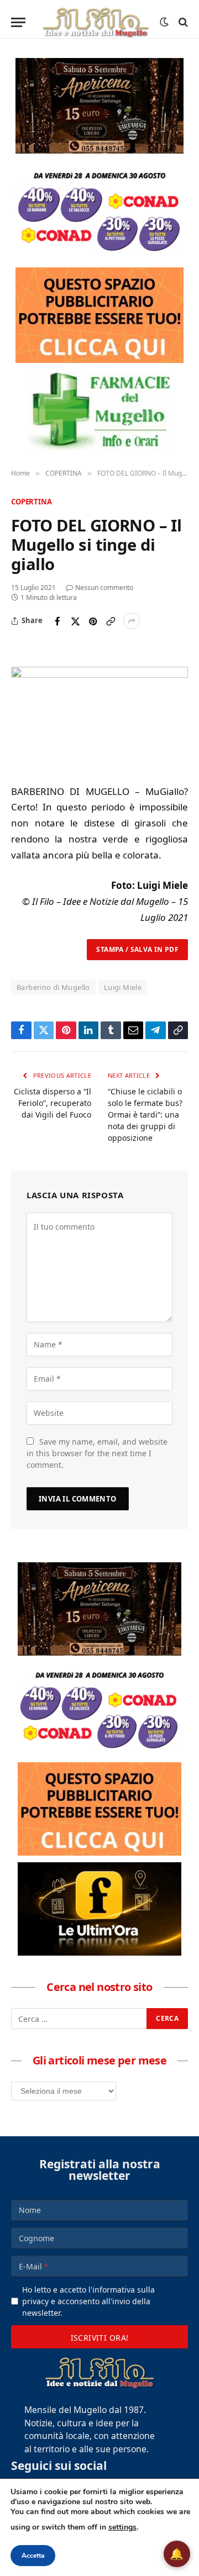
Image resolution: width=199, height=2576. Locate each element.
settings (122, 2527)
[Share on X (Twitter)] (75, 621)
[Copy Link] (111, 621)
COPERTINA (32, 502)
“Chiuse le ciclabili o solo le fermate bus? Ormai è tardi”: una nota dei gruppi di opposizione (145, 1115)
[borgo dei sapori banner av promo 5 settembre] (99, 106)
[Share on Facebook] (57, 621)
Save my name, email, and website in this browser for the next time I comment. (97, 1453)
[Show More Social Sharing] (132, 621)
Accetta (33, 2556)
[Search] (182, 22)
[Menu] (18, 22)
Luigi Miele (123, 987)
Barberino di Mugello (53, 987)
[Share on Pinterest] (93, 621)
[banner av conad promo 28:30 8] (99, 210)
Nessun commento (104, 588)
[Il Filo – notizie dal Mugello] (95, 22)
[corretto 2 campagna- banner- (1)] (99, 1909)
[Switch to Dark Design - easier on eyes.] (164, 22)
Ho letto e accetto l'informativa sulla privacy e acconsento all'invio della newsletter (88, 2301)
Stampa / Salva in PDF (137, 949)
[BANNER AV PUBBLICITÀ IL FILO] (99, 315)
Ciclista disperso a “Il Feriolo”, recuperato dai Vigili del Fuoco (53, 1103)
